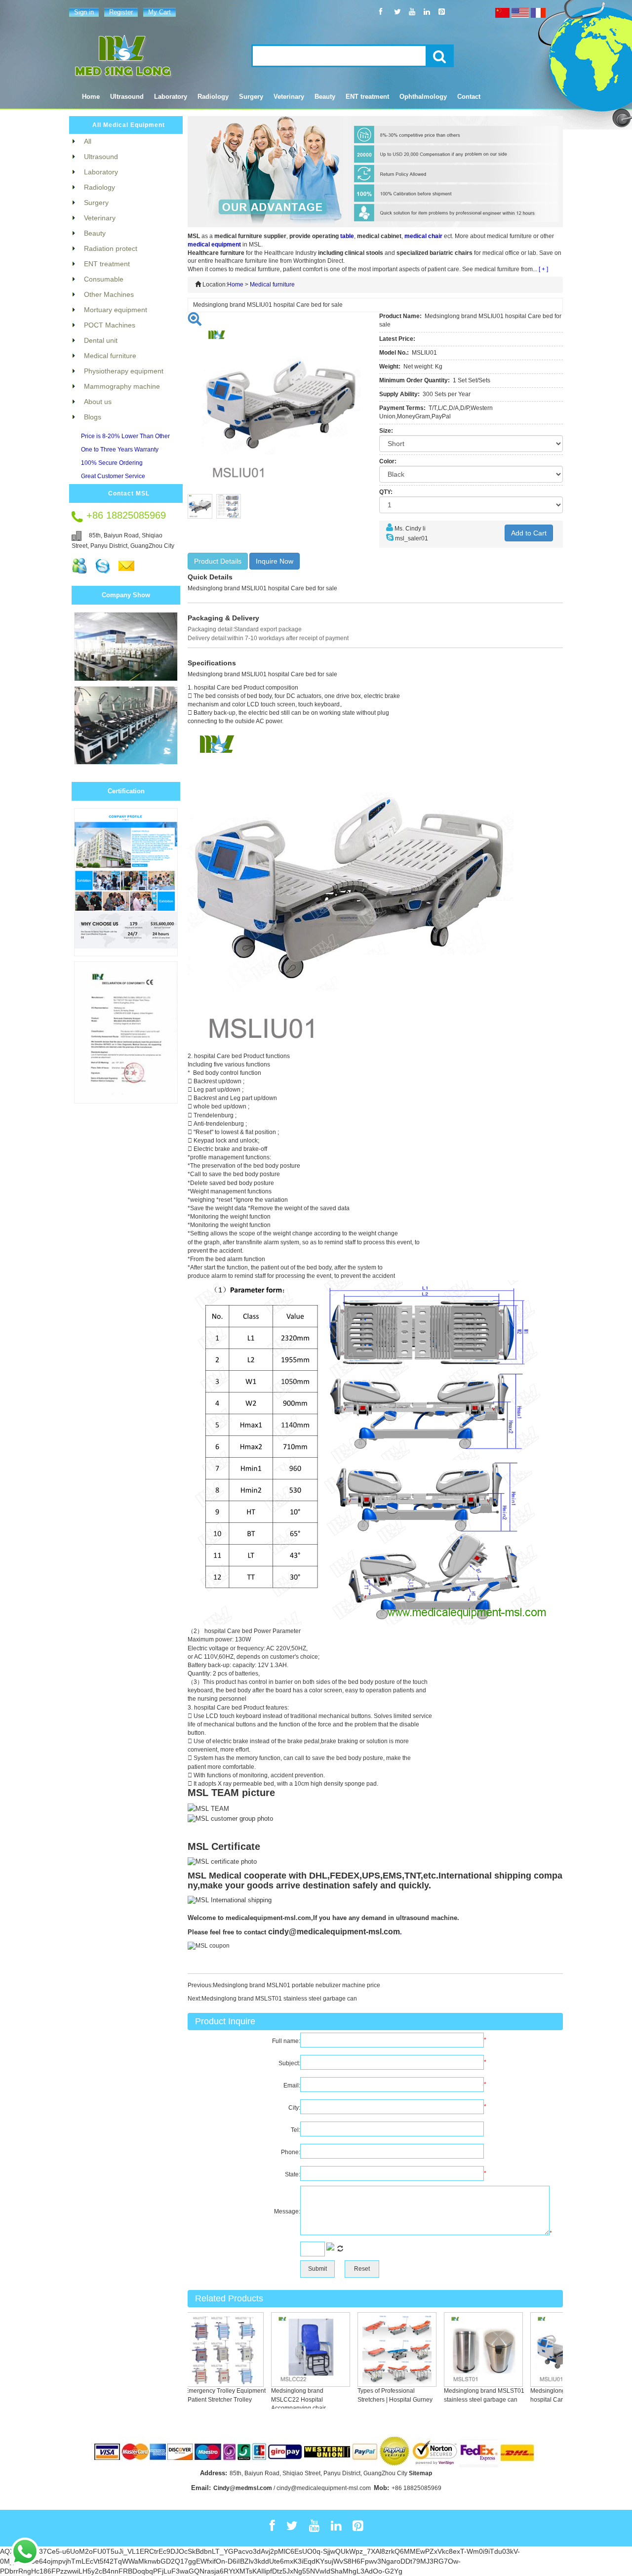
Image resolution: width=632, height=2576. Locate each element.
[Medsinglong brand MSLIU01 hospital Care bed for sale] (550, 2349)
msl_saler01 (412, 538)
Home (91, 97)
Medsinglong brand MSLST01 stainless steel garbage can (279, 1999)
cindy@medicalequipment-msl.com (334, 1932)
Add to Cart (529, 533)
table (347, 236)
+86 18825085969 (416, 2488)
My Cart (159, 12)
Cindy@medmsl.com (243, 2488)
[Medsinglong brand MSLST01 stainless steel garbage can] (463, 2349)
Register (121, 12)
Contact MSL (129, 493)
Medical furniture (272, 285)
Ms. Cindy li (410, 529)
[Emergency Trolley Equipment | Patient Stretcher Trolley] (204, 2349)
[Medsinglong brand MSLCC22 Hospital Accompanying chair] (290, 2349)
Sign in (84, 12)
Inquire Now (275, 561)
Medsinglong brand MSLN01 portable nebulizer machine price (296, 1985)
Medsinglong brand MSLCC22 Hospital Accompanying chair (278, 2399)
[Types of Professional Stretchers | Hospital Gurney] (377, 2349)
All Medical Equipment (129, 125)
